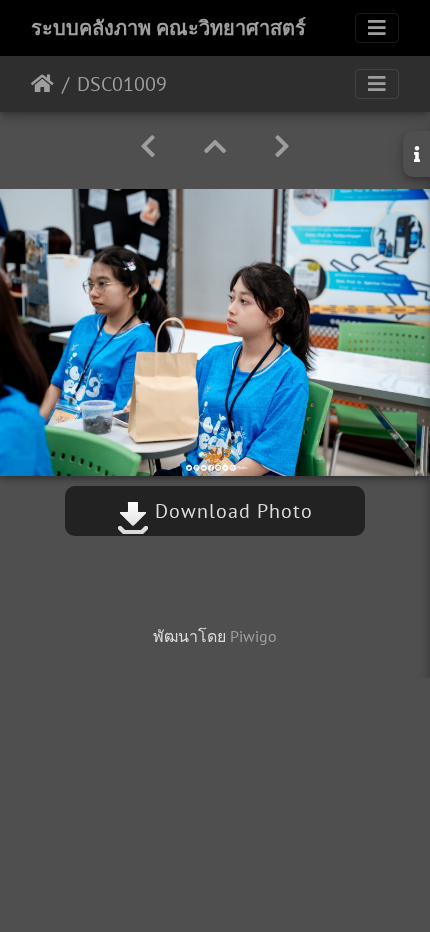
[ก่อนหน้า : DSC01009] (148, 146)
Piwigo (253, 636)
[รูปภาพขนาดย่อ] (215, 146)
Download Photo (231, 511)
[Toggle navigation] (377, 28)
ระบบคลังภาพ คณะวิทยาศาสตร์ (168, 28)
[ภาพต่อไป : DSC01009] (282, 146)
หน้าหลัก (42, 84)
